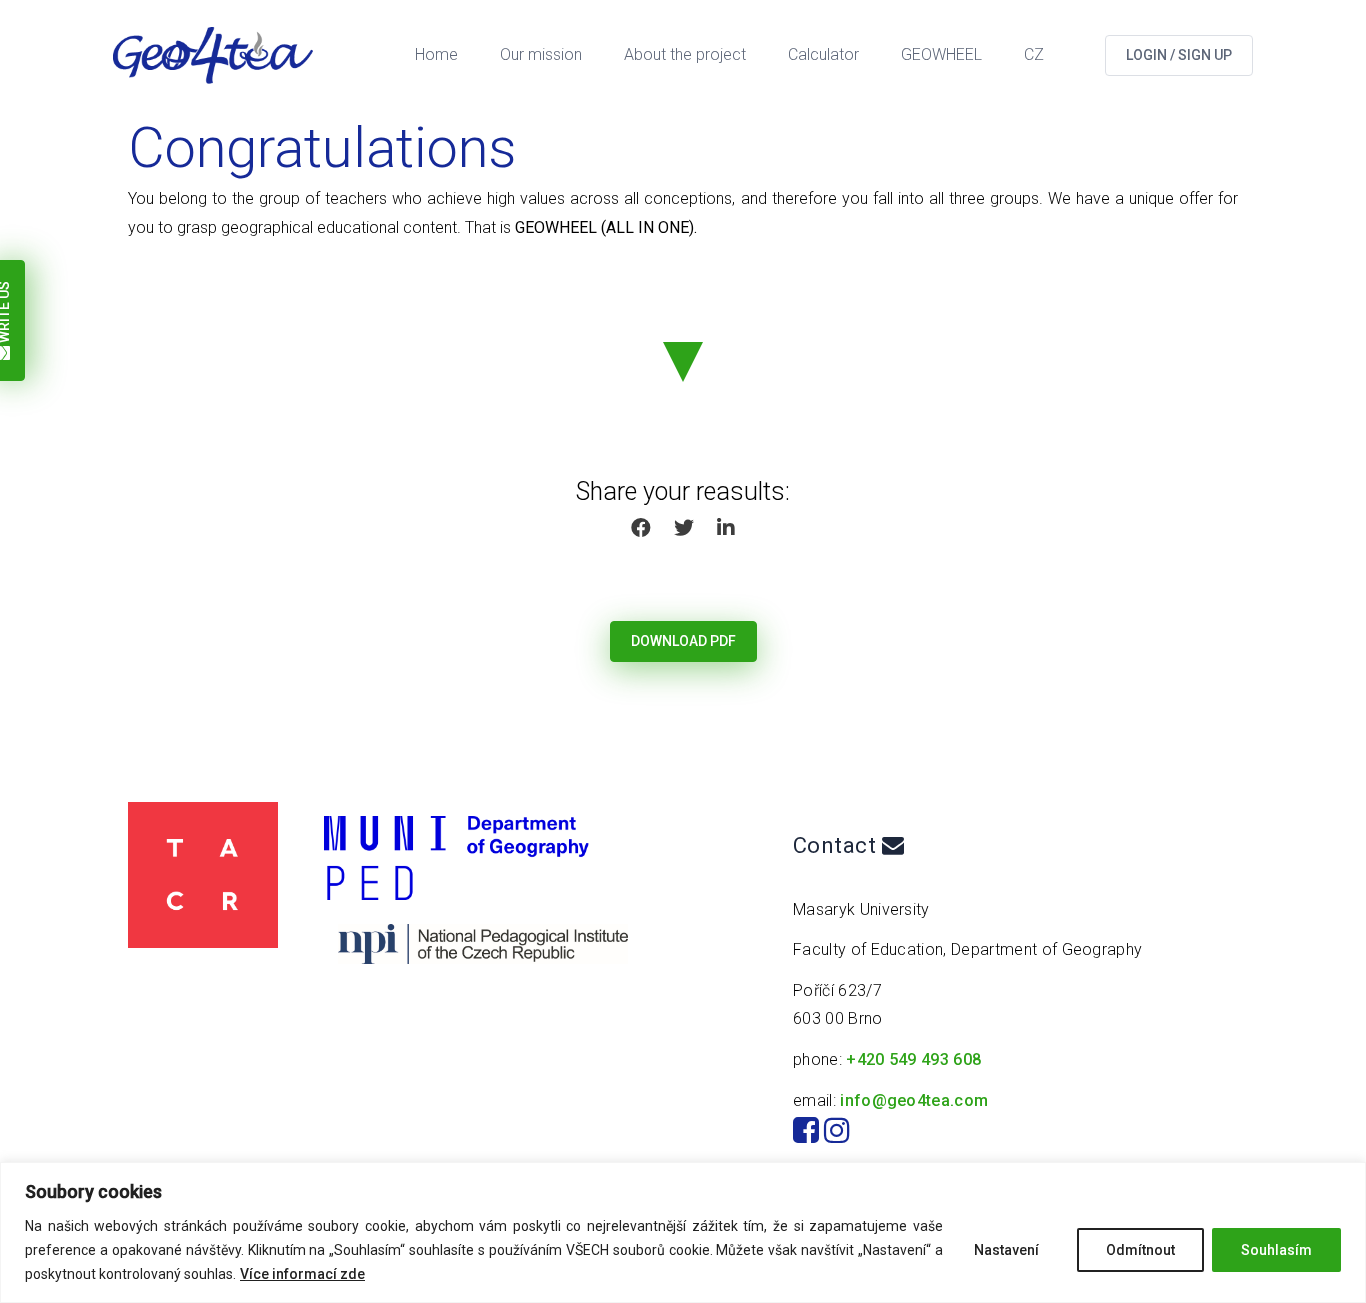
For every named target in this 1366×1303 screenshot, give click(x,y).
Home (436, 54)
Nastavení (1006, 1250)
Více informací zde (302, 1274)
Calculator (823, 54)
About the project (685, 54)
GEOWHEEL (941, 54)
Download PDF (683, 641)
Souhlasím (1276, 1250)
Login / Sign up (1179, 55)
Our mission (541, 54)
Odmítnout (1140, 1250)
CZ (1034, 54)
